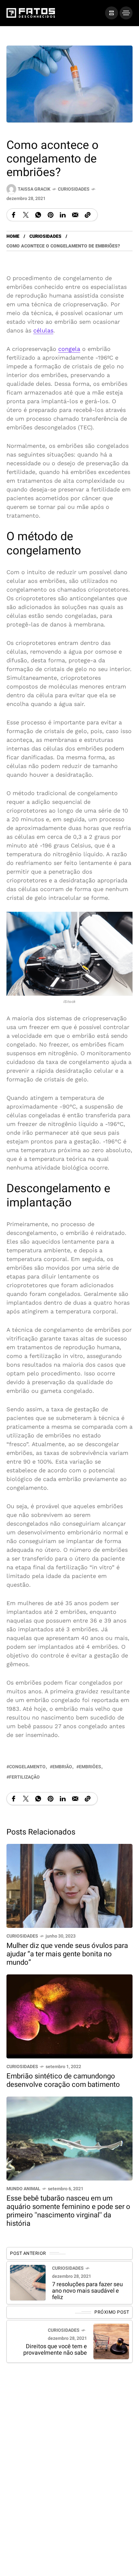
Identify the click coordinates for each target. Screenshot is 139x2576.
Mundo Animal (23, 2189)
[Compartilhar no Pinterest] (50, 215)
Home (13, 236)
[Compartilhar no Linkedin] (63, 215)
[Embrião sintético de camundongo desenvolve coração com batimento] (69, 2016)
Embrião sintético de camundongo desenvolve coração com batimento (63, 2080)
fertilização (24, 1777)
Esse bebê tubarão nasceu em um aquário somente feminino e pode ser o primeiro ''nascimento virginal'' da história (68, 2211)
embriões (90, 1767)
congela (69, 349)
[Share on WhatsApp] (38, 215)
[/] (112, 13)
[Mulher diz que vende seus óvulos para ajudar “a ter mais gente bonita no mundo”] (69, 1885)
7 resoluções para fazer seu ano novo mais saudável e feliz (87, 2291)
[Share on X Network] (26, 215)
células (43, 330)
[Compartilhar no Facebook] (14, 215)
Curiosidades (74, 189)
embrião (62, 1767)
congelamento (27, 1767)
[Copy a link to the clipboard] (88, 215)
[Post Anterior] (28, 2283)
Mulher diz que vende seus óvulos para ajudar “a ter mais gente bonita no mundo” (67, 1954)
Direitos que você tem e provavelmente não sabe (55, 2350)
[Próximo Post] (111, 2342)
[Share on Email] (75, 215)
